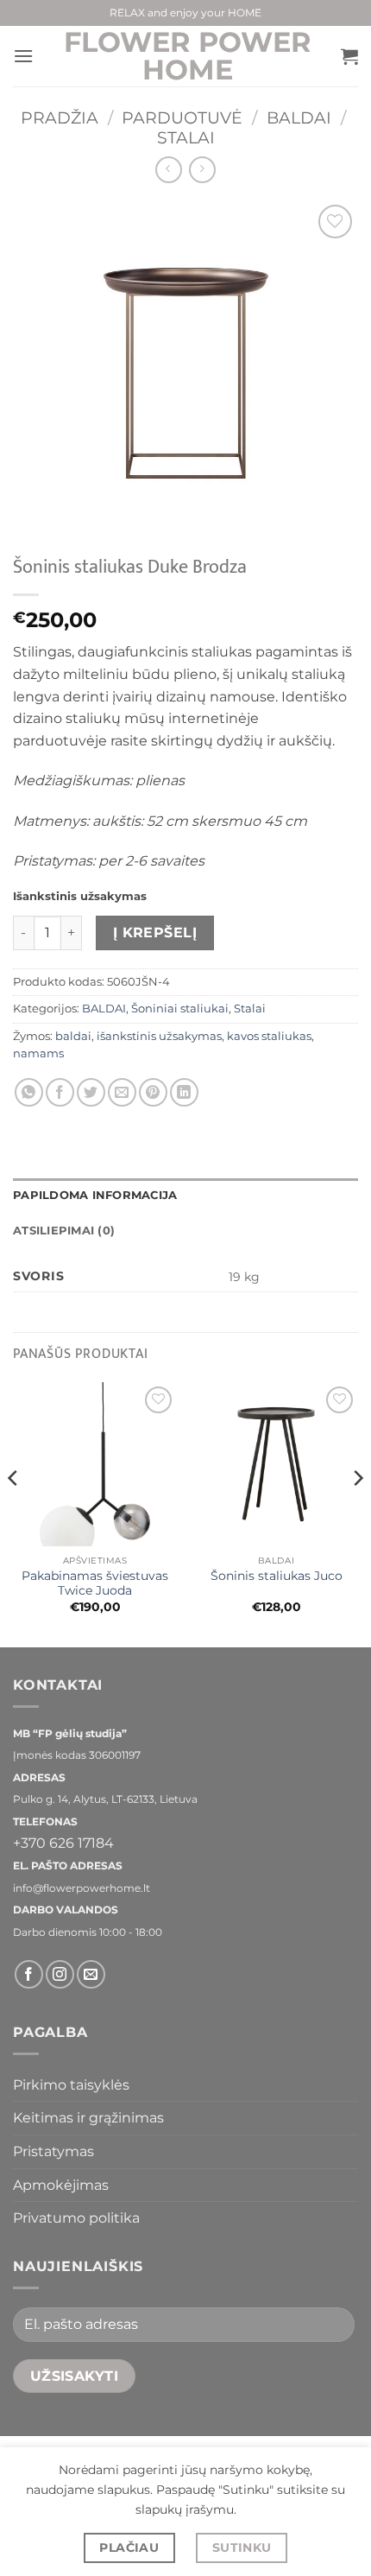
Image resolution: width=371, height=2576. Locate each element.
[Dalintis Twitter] (91, 1092)
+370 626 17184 (63, 1843)
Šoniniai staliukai (180, 1009)
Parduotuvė (182, 117)
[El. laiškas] (91, 1974)
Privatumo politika (76, 2218)
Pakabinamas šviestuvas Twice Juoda (95, 1583)
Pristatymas (53, 2151)
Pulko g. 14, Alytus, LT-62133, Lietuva (105, 1799)
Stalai (186, 137)
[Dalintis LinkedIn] (184, 1092)
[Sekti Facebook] (29, 1974)
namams (38, 1053)
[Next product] (169, 170)
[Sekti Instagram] (60, 1974)
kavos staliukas (269, 1036)
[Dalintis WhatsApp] (29, 1092)
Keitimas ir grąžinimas (88, 2118)
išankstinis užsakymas (159, 1036)
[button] (23, 56)
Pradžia (60, 117)
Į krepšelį (155, 933)
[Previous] (14, 1513)
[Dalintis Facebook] (60, 1092)
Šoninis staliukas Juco (277, 1576)
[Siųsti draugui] (122, 1092)
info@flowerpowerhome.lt (82, 1888)
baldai (73, 1036)
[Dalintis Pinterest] (153, 1092)
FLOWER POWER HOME (188, 56)
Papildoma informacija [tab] (95, 1195)
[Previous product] (202, 170)
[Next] (357, 1513)
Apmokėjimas (61, 2185)
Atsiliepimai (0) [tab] (64, 1231)
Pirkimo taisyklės (71, 2085)
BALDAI (299, 117)
